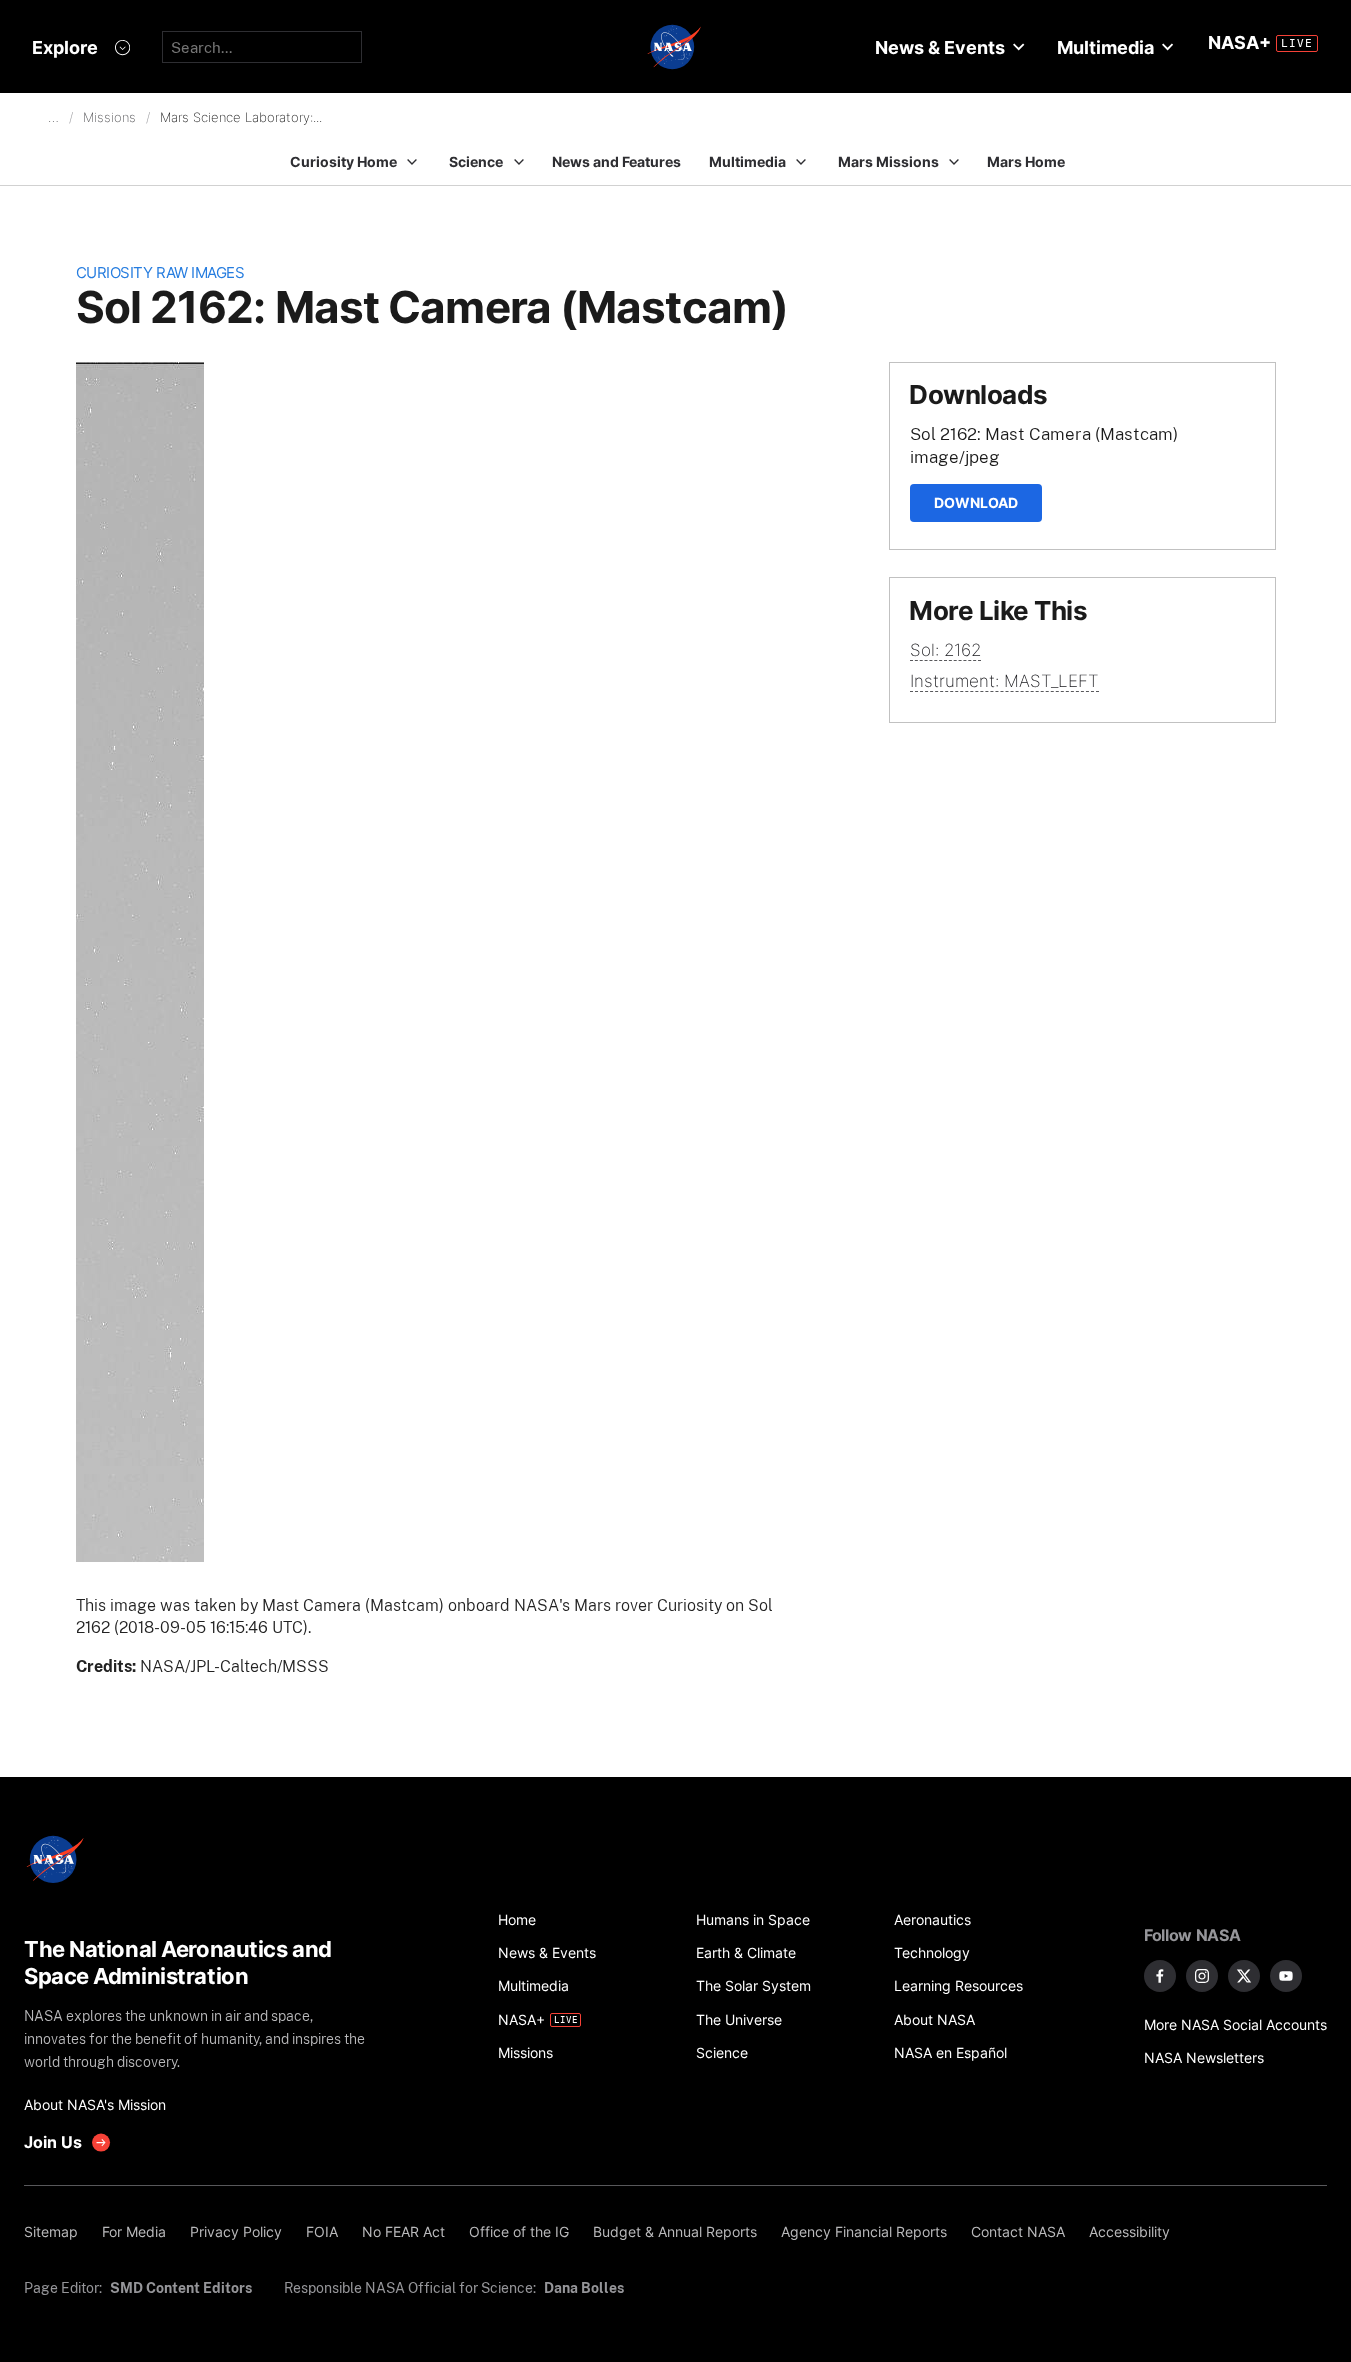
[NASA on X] (1244, 1976)
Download (976, 502)
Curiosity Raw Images (160, 272)
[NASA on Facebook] (1160, 1976)
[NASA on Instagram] (1202, 1976)
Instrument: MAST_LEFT (1004, 681)
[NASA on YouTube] (1286, 1976)
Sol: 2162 (945, 650)
